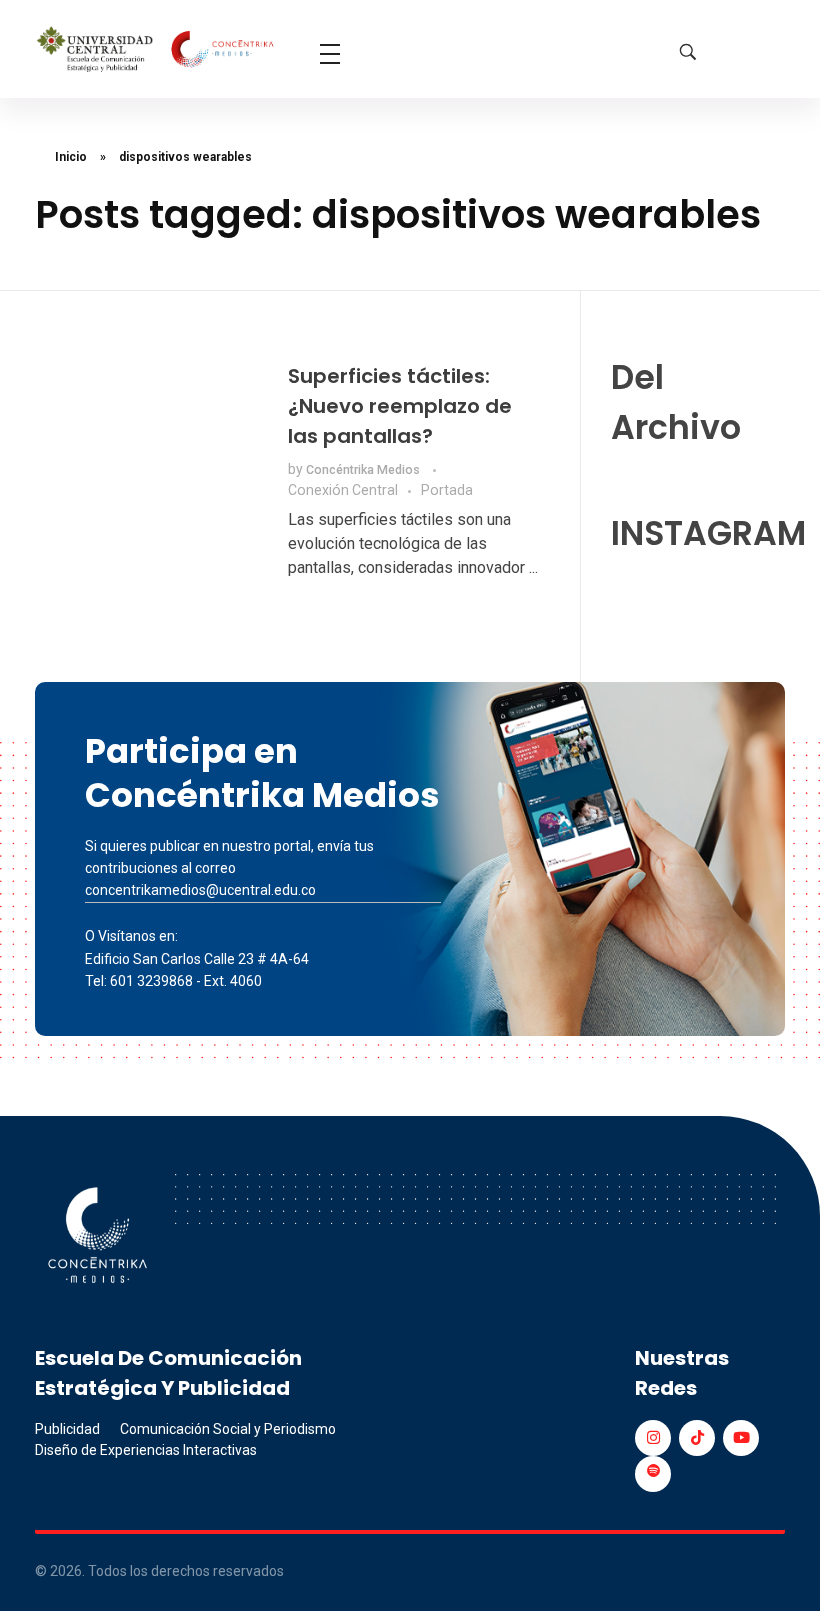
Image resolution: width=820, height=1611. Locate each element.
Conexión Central (343, 490)
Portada (447, 490)
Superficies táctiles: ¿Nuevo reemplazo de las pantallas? (400, 406)
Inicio (71, 157)
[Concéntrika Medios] (157, 50)
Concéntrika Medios (364, 470)
